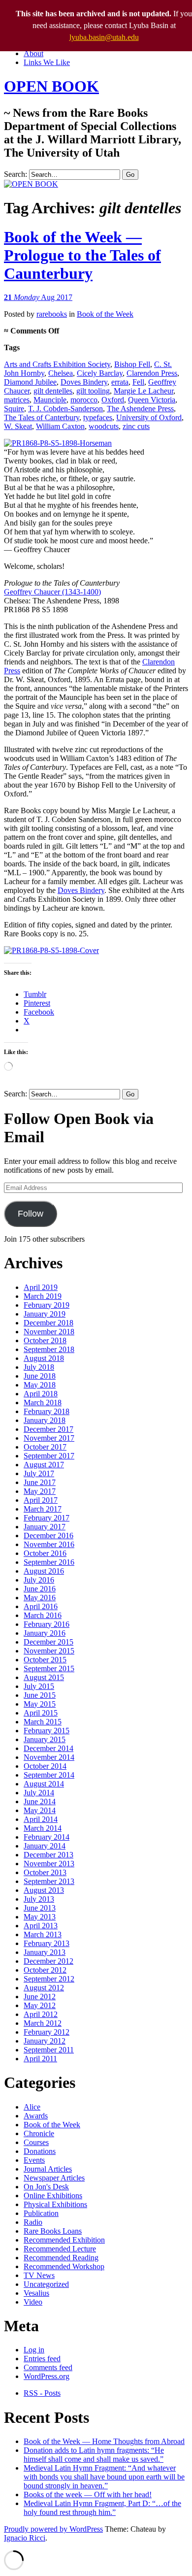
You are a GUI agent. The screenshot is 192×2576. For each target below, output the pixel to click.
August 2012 (44, 1988)
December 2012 (48, 1961)
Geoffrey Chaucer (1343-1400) (52, 592)
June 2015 (40, 1695)
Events (34, 2160)
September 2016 (49, 1562)
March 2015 (43, 1722)
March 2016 (43, 1615)
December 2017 (48, 1429)
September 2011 (49, 2050)
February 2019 (47, 1305)
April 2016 (41, 1606)
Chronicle (39, 2133)
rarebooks (52, 314)
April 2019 (41, 1287)
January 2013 (45, 1952)
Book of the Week (105, 314)
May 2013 (40, 1917)
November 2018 (49, 1332)
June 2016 (40, 1589)
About (33, 53)
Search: (16, 174)
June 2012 (40, 1997)
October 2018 (45, 1340)
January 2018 (45, 1420)
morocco (84, 400)
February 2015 (47, 1731)
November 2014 (49, 1757)
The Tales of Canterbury (42, 417)
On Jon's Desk (46, 2187)
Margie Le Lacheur (144, 391)
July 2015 (39, 1686)
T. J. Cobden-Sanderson (65, 409)
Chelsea (61, 373)
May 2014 (40, 1810)
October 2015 (45, 1660)
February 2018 (47, 1411)
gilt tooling (93, 391)
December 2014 (48, 1748)
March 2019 (43, 1296)
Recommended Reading (61, 2258)
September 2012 (49, 1979)
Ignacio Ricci (25, 2538)
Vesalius (36, 2293)
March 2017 (43, 1509)
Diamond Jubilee (30, 382)
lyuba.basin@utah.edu (104, 37)
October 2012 (45, 1970)
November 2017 (49, 1438)
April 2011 (40, 2059)
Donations (40, 2151)
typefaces (98, 417)
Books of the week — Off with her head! (88, 2494)
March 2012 (43, 2023)
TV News (39, 2275)
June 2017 (40, 1482)
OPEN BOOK (51, 86)
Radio (33, 2222)
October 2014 (45, 1766)
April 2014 (41, 1819)
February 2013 (47, 1943)
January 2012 (45, 2041)
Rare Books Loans (53, 2231)
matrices (17, 400)
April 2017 (41, 1500)
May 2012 (40, 2005)
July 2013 (39, 1899)
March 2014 (43, 1828)
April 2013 (41, 1926)
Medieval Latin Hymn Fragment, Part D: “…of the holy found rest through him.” (102, 2508)
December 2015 (48, 1642)
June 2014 (40, 1801)
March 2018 (43, 1403)
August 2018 (44, 1358)
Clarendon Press (152, 373)
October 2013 (45, 1872)
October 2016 (45, 1553)
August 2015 (44, 1677)
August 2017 (44, 1465)
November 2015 (49, 1651)
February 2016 (47, 1624)
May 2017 (40, 1491)
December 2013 (48, 1855)
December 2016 (48, 1536)
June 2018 (40, 1376)
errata (120, 382)
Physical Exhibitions (55, 2204)
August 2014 (44, 1784)
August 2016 (44, 1571)
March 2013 (43, 1934)
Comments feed (48, 2367)
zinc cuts (136, 426)
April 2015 (41, 1713)
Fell (138, 382)
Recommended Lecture (60, 2249)
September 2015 (49, 1668)
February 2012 (47, 2032)
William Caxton (60, 426)
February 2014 (47, 1837)
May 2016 (40, 1598)
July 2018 (39, 1367)
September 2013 (49, 1881)
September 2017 (49, 1456)
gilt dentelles (53, 391)
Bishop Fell (132, 364)
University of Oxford (149, 417)
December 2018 (48, 1323)
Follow (31, 1214)
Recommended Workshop (64, 2266)
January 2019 (45, 1314)
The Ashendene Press (140, 409)
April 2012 (41, 2014)
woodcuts (104, 426)
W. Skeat (18, 426)
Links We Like (47, 62)
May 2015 (40, 1704)
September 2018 (49, 1349)
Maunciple (50, 400)
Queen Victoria (152, 400)
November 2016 (49, 1544)
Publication (41, 2213)
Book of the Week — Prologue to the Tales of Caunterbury (82, 255)
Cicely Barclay (100, 373)
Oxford (113, 400)
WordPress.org (47, 2376)
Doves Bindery (84, 382)
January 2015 (45, 1739)
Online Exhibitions (53, 2196)
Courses (36, 2142)
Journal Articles (48, 2169)
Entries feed (42, 2359)
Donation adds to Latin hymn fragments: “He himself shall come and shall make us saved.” (94, 2455)
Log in (34, 2350)
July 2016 (39, 1580)
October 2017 (45, 1447)
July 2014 (39, 1793)
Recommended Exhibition (64, 2240)
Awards (36, 2116)
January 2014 (45, 1846)
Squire (14, 409)
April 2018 (41, 1394)
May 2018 (40, 1385)
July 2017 (39, 1473)
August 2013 (44, 1890)
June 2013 (40, 1908)
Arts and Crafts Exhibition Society (57, 364)
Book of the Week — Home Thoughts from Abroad (104, 2441)
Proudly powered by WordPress (53, 2529)
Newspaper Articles (54, 2178)
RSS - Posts (42, 2393)
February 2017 (47, 1518)
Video (33, 2302)
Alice (32, 2107)
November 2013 (49, 1864)
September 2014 (49, 1775)
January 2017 (45, 1527)
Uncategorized (46, 2284)
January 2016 (45, 1633)
